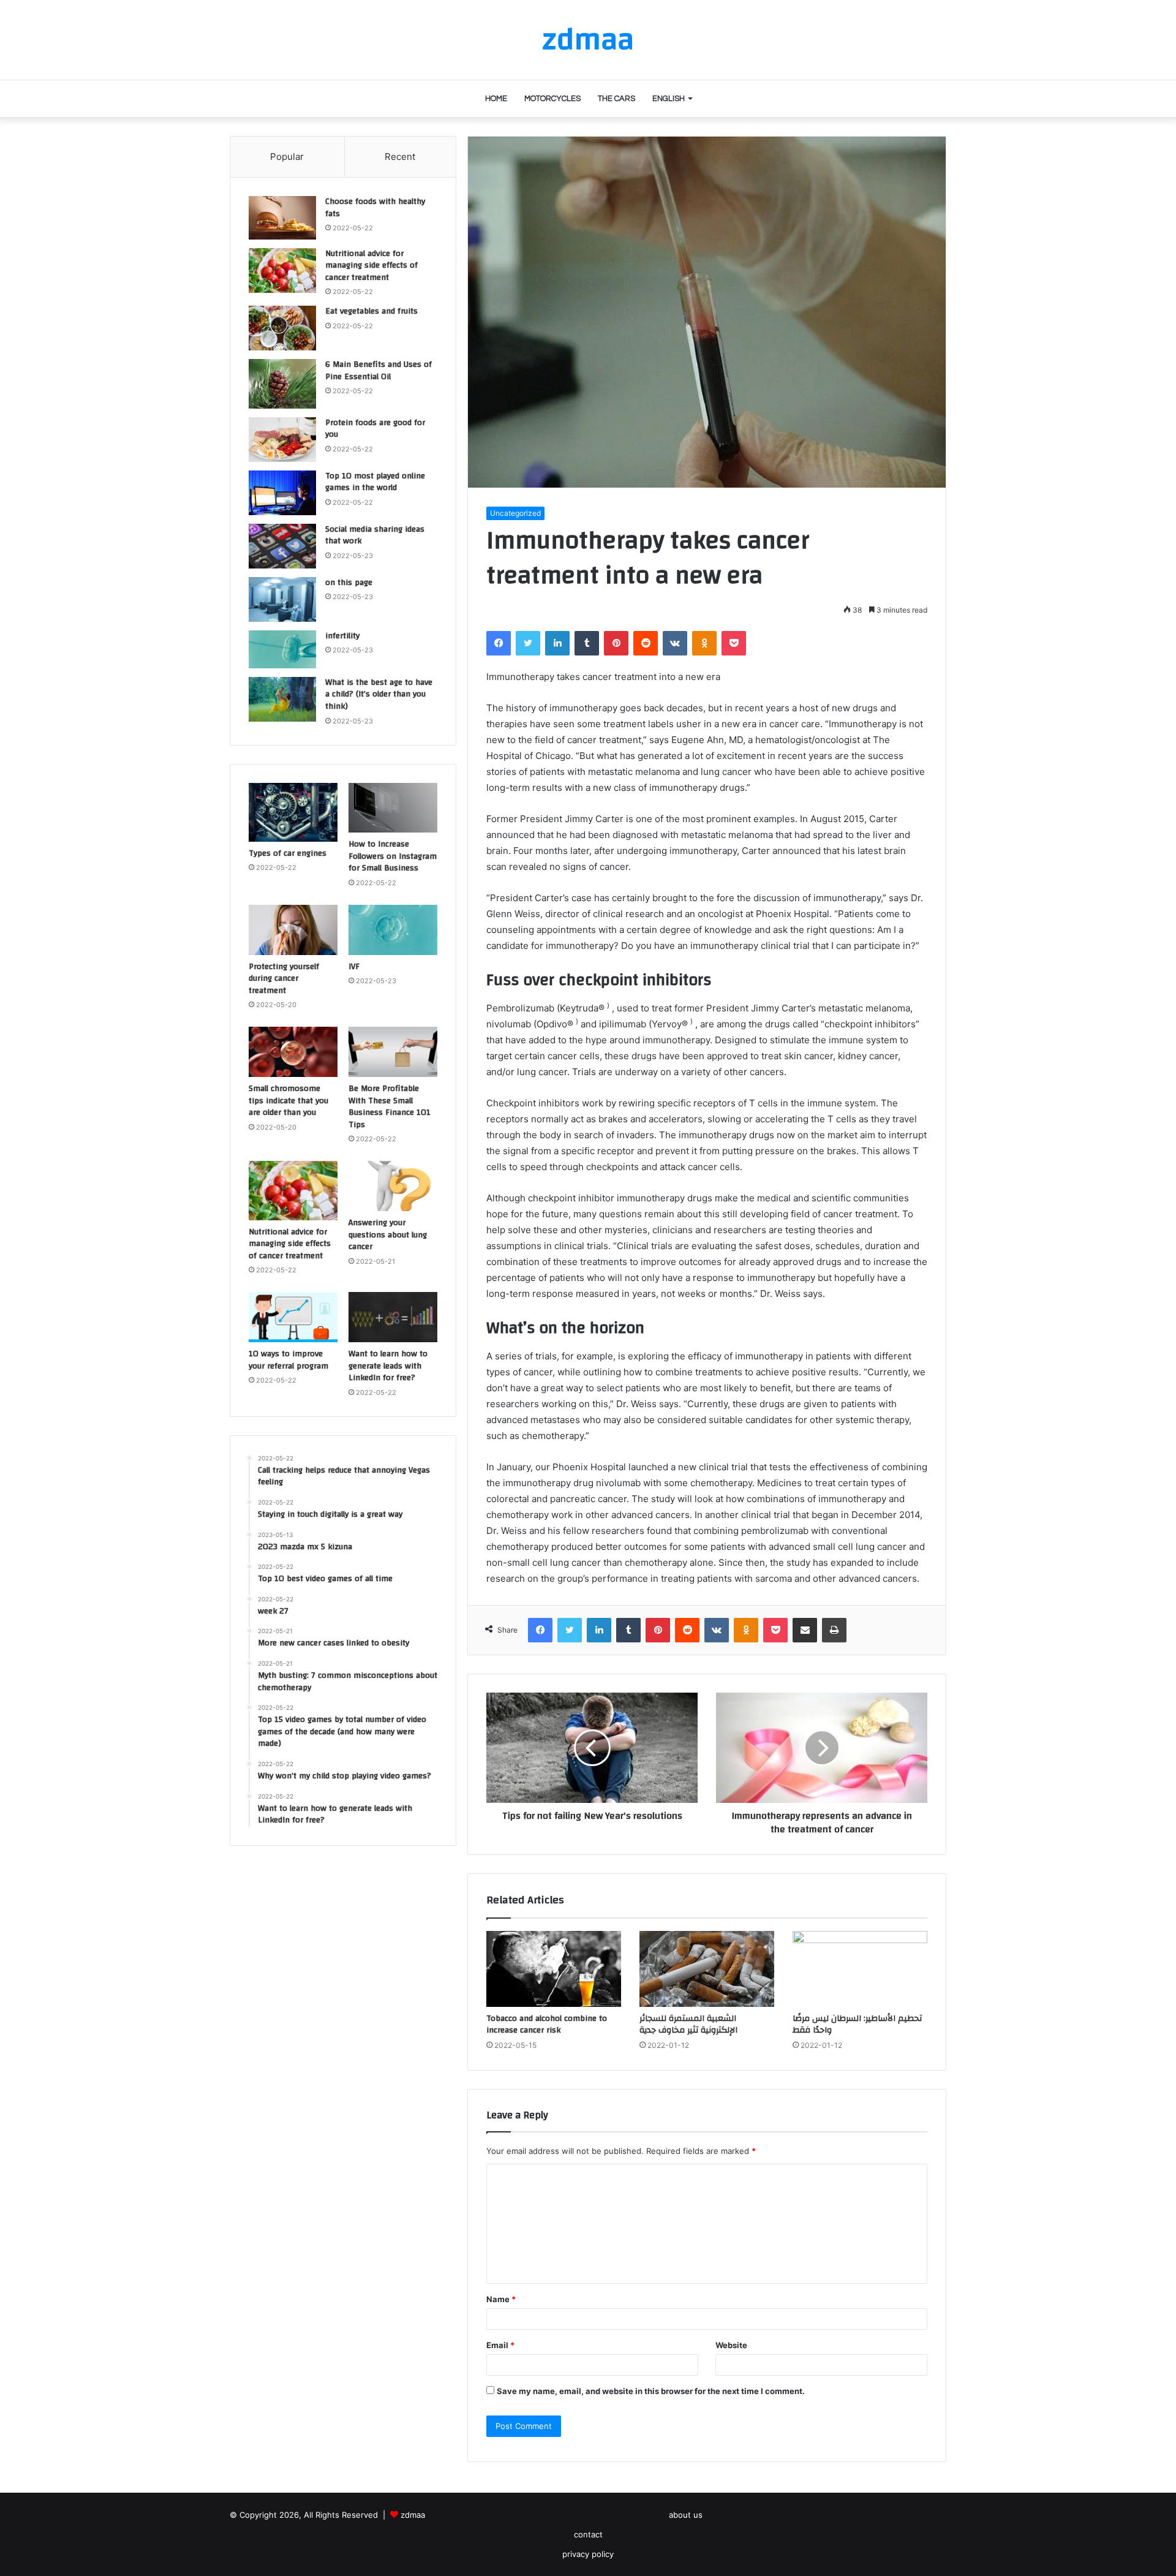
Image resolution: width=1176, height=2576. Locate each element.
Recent (400, 157)
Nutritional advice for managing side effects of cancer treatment (371, 266)
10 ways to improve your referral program (288, 1360)
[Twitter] (528, 643)
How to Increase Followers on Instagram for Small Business (393, 856)
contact (588, 2534)
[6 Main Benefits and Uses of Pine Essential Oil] (282, 383)
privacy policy (588, 2554)
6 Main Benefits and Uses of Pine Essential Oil (379, 371)
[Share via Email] (805, 1630)
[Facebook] (499, 643)
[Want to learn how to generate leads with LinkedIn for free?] (393, 1317)
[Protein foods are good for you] (282, 440)
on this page (349, 583)
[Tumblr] (587, 643)
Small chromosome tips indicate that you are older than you (288, 1101)
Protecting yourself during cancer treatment (284, 979)
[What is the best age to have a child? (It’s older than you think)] (282, 700)
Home (496, 99)
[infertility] (282, 649)
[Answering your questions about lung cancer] (393, 1186)
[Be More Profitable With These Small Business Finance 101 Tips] (393, 1052)
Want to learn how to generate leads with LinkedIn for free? (388, 1366)
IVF (354, 967)
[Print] (834, 1630)
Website (731, 2345)
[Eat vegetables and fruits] (282, 328)
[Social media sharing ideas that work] (282, 546)
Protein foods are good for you (375, 429)
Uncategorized (515, 513)
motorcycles (552, 99)
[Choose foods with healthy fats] (282, 218)
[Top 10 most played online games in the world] (282, 493)
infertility (342, 636)
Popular (287, 157)
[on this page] (282, 599)
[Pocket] (734, 643)
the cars (616, 99)
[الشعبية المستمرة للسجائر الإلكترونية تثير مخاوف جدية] (707, 1969)
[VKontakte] (675, 643)
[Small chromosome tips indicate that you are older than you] (293, 1052)
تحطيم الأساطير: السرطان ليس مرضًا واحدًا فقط (857, 2024)
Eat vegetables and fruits (371, 311)
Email (500, 2345)
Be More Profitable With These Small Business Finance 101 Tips (390, 1107)
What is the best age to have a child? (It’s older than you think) (379, 694)
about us (686, 2515)
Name (501, 2299)
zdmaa (413, 2515)
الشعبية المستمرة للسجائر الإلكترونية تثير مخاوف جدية (688, 2024)
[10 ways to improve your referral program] (293, 1317)
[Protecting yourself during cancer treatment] (293, 930)
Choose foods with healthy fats (375, 208)
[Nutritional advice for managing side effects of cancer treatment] (282, 270)
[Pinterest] (616, 643)
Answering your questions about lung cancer (388, 1235)
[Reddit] (646, 643)
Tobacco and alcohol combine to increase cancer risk (547, 2024)
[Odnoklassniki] (704, 643)
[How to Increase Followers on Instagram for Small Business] (393, 808)
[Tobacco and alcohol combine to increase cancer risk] (554, 1969)
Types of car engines (288, 853)
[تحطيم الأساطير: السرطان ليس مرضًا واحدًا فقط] (860, 1969)
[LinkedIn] (557, 643)
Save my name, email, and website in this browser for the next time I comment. (651, 2391)
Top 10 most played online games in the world (375, 482)
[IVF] (393, 930)
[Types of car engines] (293, 812)
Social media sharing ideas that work (375, 535)
